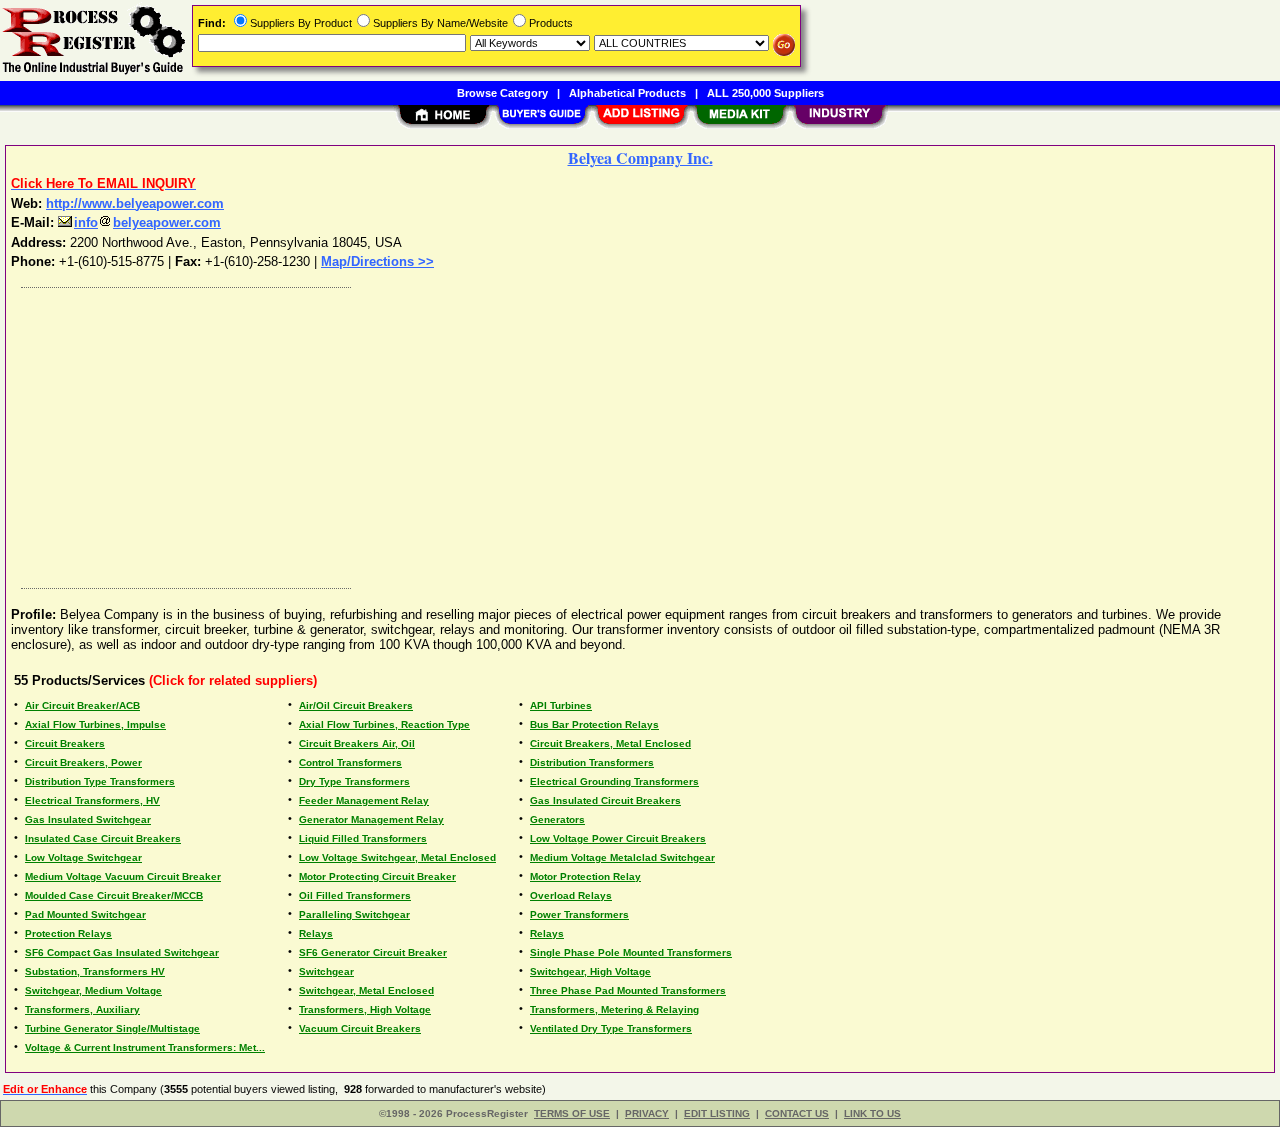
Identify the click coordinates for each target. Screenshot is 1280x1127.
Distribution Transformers (592, 762)
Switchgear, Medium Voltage (93, 990)
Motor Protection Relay (585, 876)
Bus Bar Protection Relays (594, 724)
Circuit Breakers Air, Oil (357, 743)
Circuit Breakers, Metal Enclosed (610, 743)
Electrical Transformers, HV (92, 800)
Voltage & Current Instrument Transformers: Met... (145, 1047)
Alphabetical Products (627, 93)
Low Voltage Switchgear (83, 857)
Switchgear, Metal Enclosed (366, 990)
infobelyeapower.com (147, 222)
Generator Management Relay (371, 819)
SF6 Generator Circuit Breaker (373, 952)
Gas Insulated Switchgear (88, 819)
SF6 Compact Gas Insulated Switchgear (122, 952)
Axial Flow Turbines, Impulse (95, 724)
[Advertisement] (613, 433)
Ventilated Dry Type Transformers (611, 1028)
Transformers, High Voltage (365, 1009)
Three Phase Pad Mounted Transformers (628, 990)
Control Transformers (350, 762)
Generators (557, 819)
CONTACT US (797, 1113)
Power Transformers (579, 914)
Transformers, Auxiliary (82, 1009)
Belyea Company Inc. (640, 157)
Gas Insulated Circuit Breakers (605, 800)
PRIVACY (647, 1113)
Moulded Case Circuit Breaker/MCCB (114, 895)
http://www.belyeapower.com (135, 203)
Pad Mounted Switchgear (85, 914)
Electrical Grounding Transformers (614, 781)
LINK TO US (872, 1113)
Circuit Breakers (65, 743)
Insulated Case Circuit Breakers (103, 838)
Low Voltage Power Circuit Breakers (618, 838)
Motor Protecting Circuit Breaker (377, 876)
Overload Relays (571, 895)
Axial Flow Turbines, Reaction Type (384, 724)
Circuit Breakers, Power (83, 762)
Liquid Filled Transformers (363, 838)
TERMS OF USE (572, 1113)
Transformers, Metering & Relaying (614, 1009)
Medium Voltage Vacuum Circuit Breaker (123, 876)
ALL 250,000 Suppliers (765, 93)
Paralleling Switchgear (354, 914)
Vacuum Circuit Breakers (360, 1028)
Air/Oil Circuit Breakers (356, 705)
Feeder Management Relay (364, 800)
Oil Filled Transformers (355, 895)
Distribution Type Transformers (100, 781)
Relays (316, 933)
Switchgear (326, 971)
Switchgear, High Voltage (590, 971)
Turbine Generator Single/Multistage (112, 1028)
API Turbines (561, 705)
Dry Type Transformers (354, 781)
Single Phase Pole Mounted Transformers (631, 952)
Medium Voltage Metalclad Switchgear (622, 857)
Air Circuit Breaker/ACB (82, 705)
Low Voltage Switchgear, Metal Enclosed (397, 857)
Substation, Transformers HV (95, 971)
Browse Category (502, 93)
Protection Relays (68, 933)
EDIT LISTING (717, 1113)
